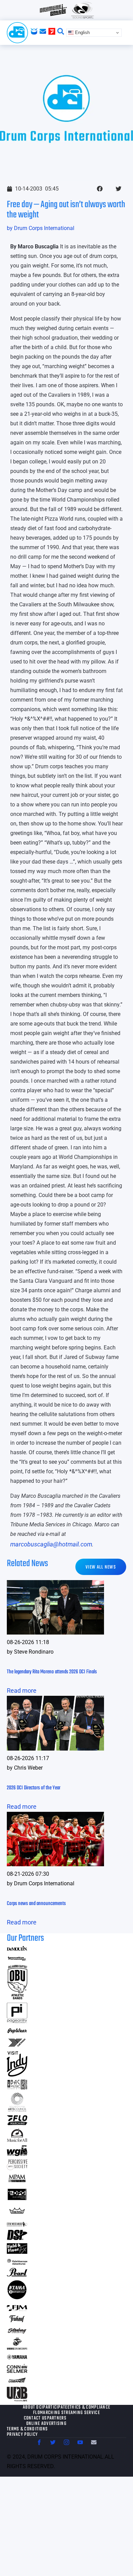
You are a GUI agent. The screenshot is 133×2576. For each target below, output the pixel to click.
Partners (57, 2418)
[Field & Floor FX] (17, 2252)
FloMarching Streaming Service (66, 2413)
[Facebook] (39, 2442)
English (82, 32)
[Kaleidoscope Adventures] (17, 2262)
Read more (22, 1691)
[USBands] (17, 2381)
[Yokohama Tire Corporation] (17, 2046)
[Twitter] (53, 2442)
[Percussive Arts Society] (17, 2168)
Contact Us (35, 2418)
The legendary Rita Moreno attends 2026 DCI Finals (52, 1672)
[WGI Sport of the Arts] (17, 2154)
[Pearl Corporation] (17, 2274)
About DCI (33, 2408)
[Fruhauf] (17, 2321)
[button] (100, 189)
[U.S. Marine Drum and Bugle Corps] (17, 2348)
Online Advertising (46, 2424)
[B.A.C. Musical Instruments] (17, 2087)
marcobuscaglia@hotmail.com (51, 1544)
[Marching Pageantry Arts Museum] (17, 2181)
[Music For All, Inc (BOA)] (17, 2140)
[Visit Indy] (17, 2074)
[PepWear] (17, 2031)
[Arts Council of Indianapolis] (17, 2110)
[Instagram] (66, 2442)
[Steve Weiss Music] (17, 2224)
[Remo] (17, 2213)
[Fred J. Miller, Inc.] (17, 2309)
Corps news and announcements (36, 1904)
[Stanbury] (17, 2332)
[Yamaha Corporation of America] (17, 2358)
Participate (55, 2408)
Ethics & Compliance (89, 2408)
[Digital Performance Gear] (17, 2200)
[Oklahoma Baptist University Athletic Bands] (17, 1997)
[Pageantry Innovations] (17, 2021)
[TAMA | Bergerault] (17, 2298)
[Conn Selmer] (17, 2371)
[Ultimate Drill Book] (17, 2399)
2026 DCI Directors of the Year (34, 1788)
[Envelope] (94, 2442)
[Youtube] (80, 2442)
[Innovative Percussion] (17, 1959)
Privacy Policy (22, 2435)
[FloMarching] (17, 2123)
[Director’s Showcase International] (17, 2238)
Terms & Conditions (27, 2429)
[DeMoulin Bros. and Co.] (17, 1949)
